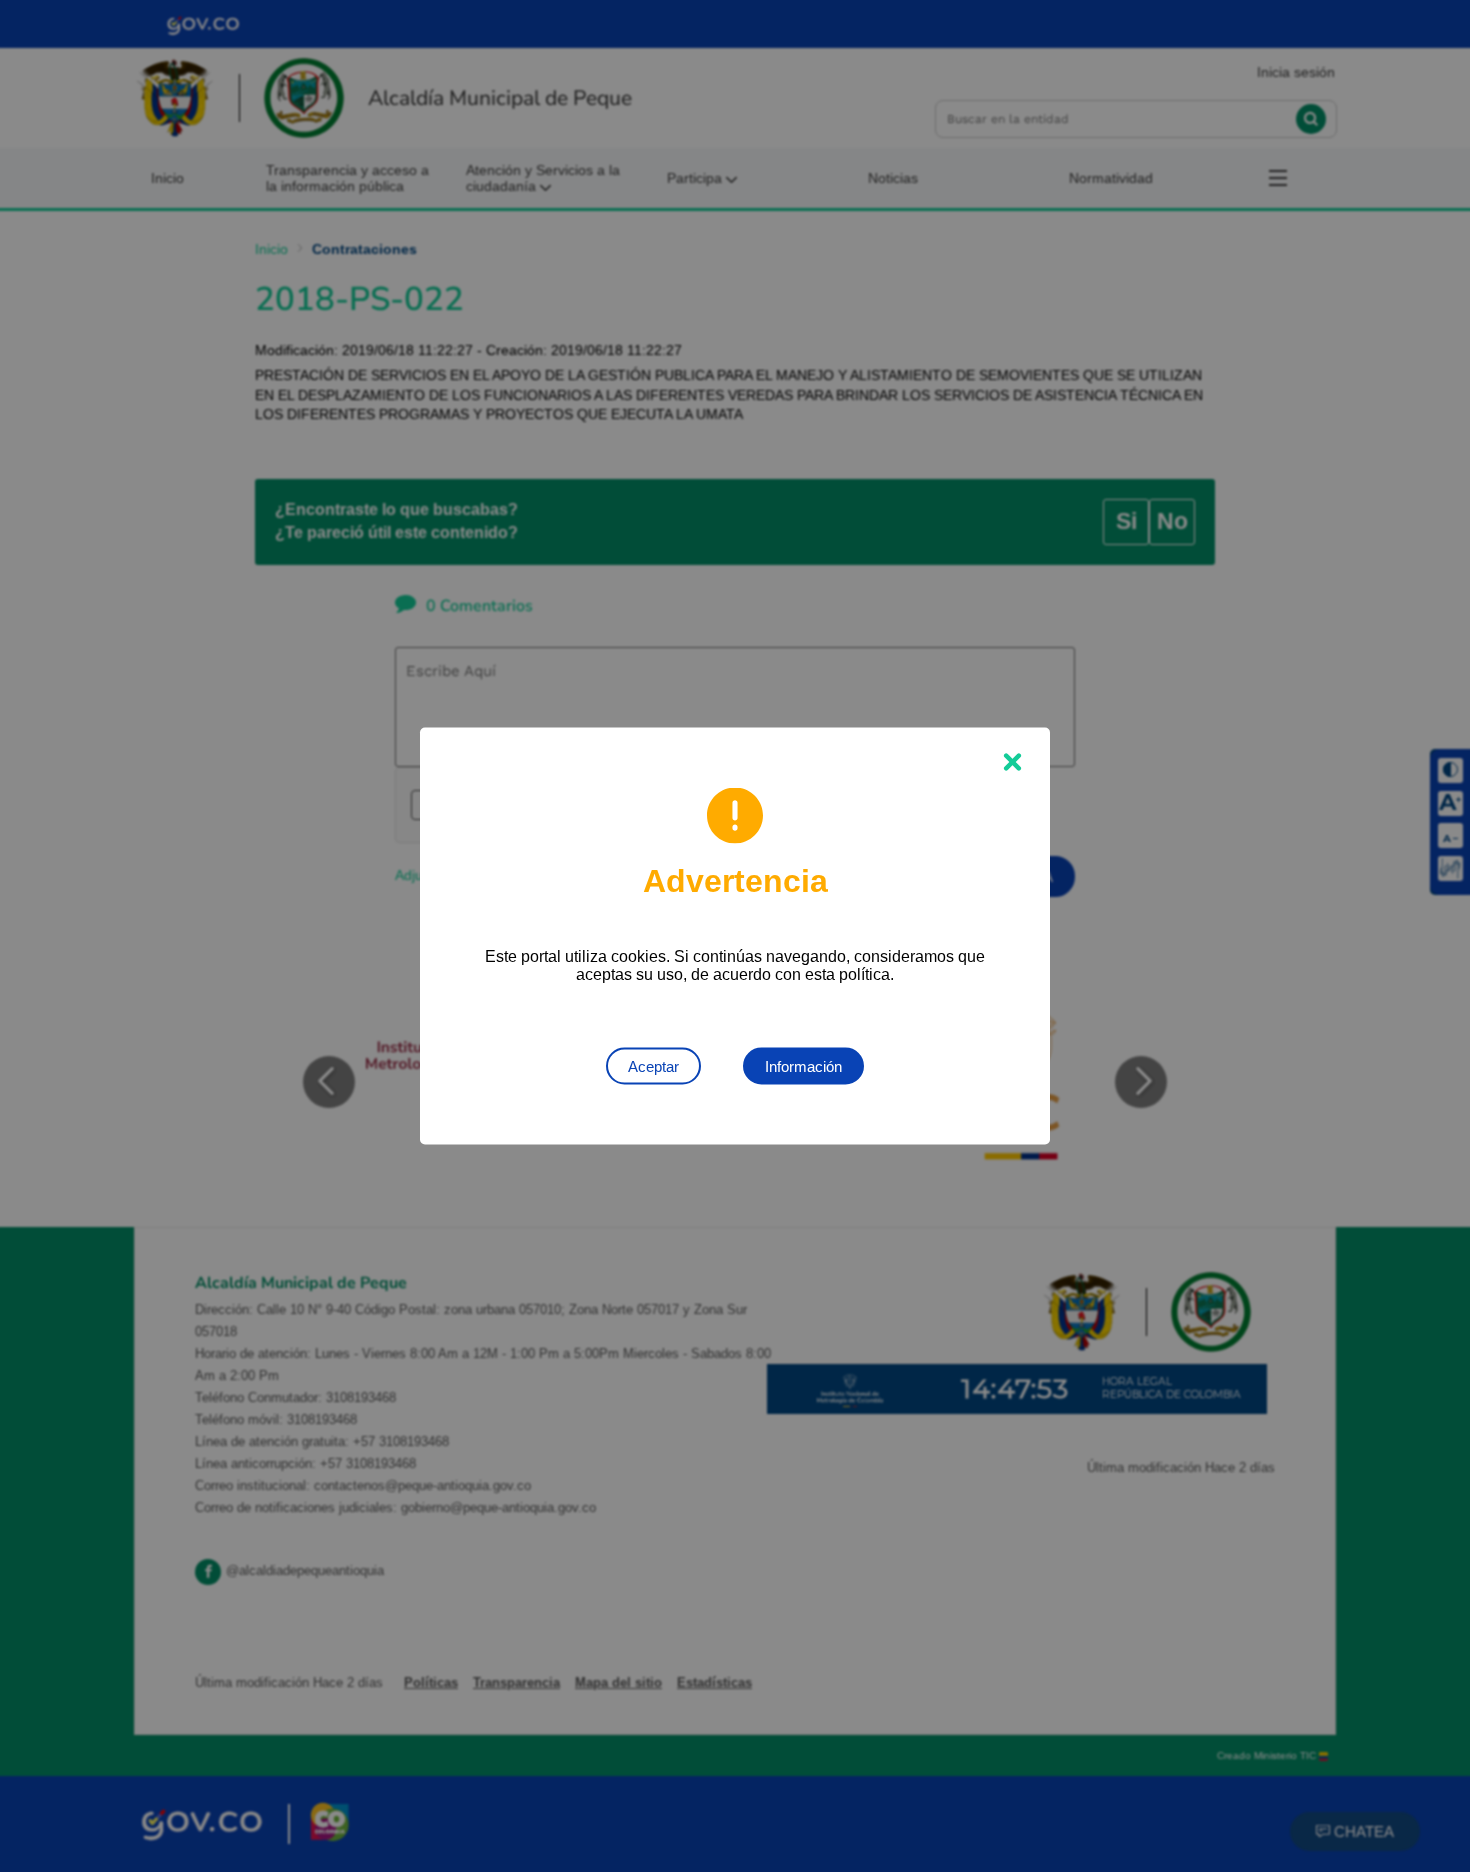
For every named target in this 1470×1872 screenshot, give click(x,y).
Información (803, 1066)
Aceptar (653, 1066)
